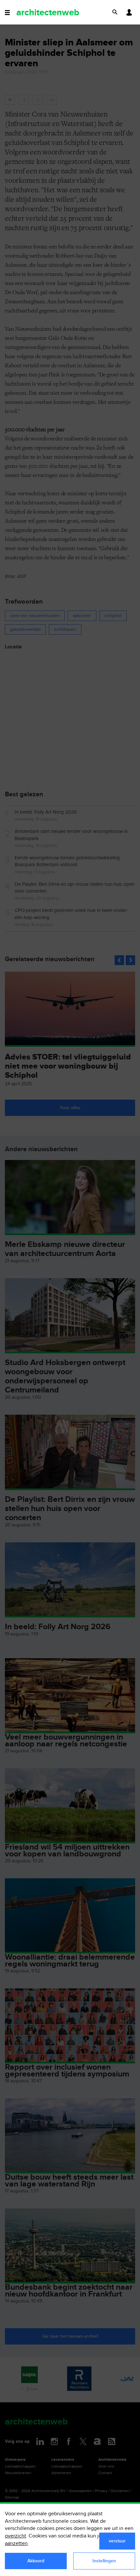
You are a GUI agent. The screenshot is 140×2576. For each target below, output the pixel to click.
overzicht (15, 2536)
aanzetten (16, 2544)
